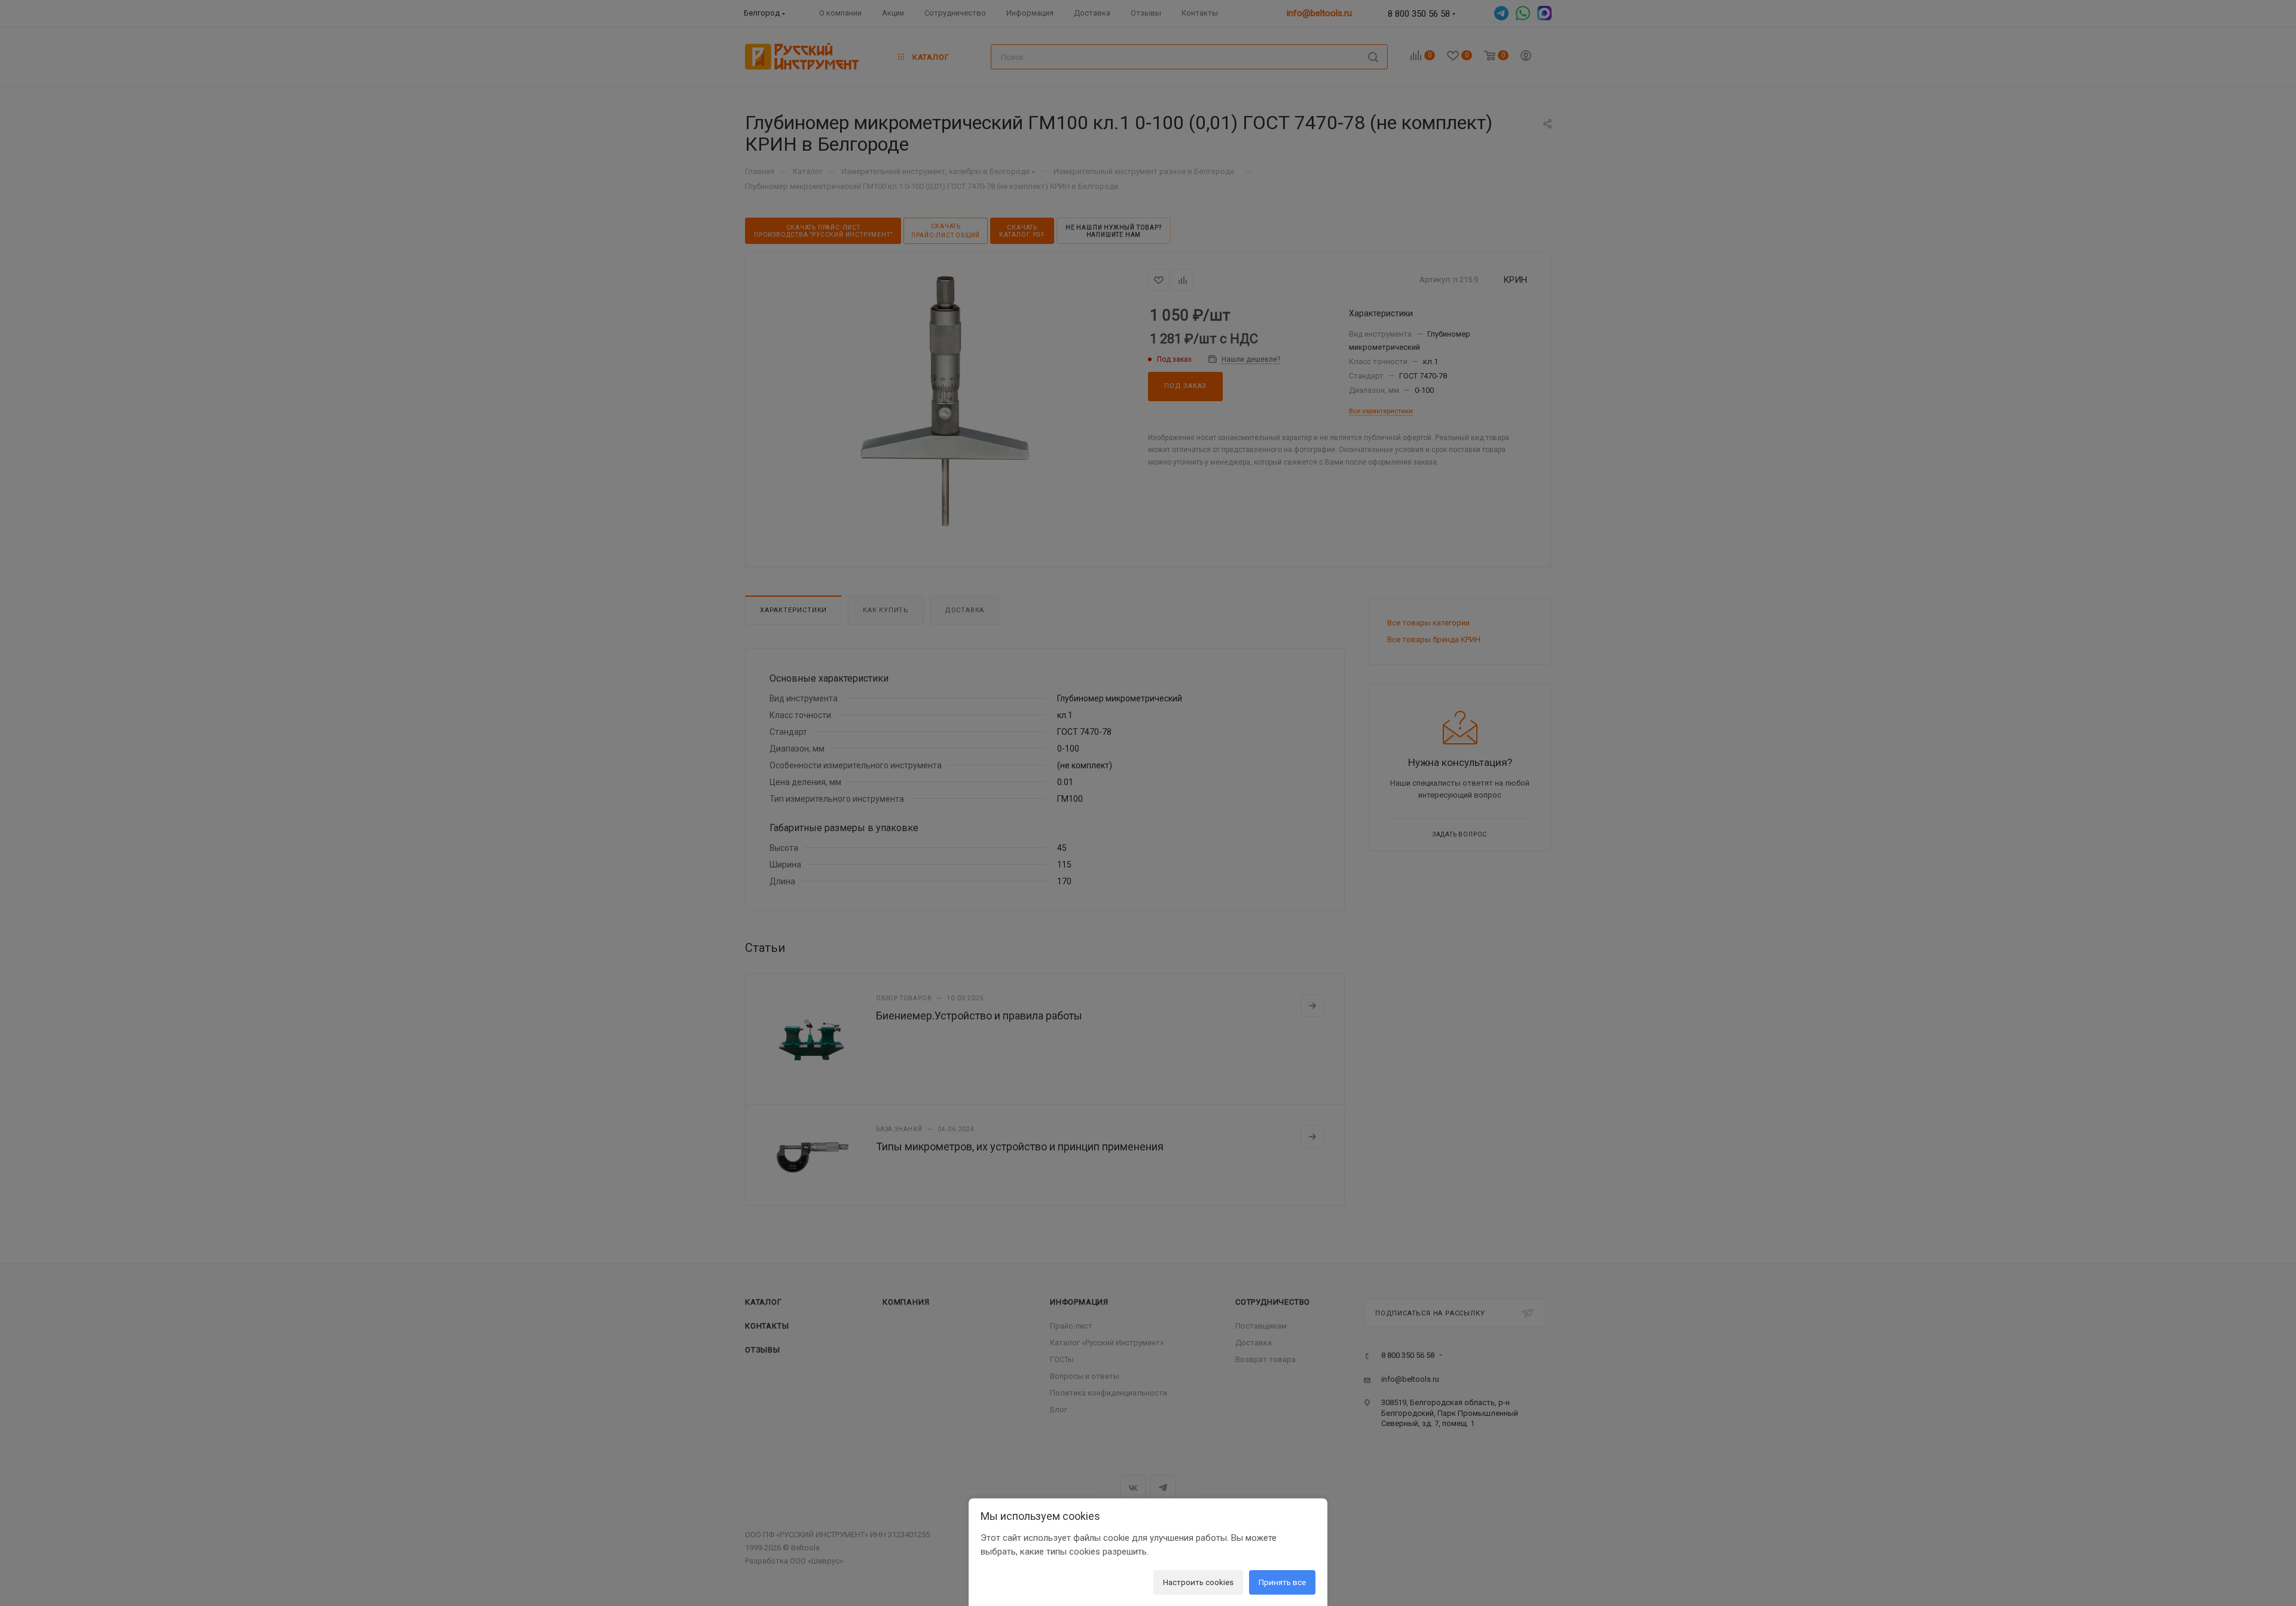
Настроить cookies (1198, 1582)
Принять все (1282, 1582)
